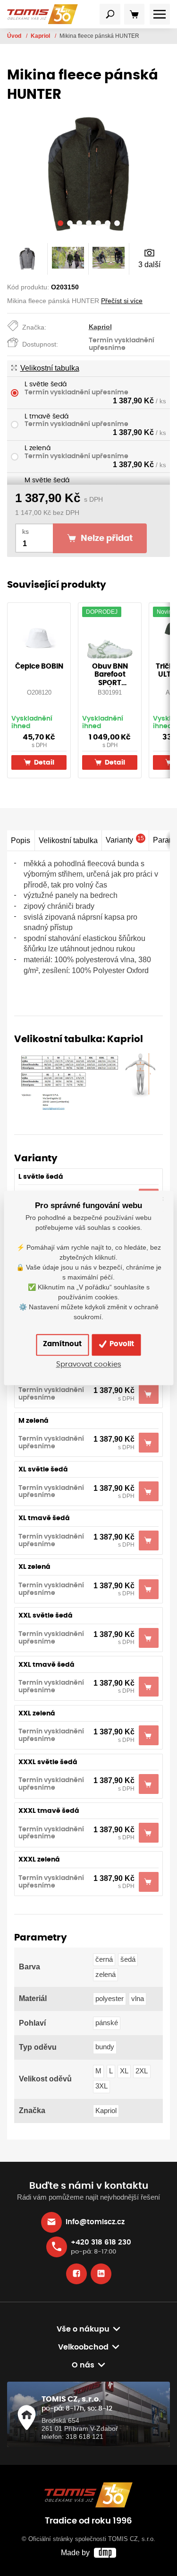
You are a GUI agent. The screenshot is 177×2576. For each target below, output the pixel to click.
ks (25, 532)
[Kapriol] (88, 1082)
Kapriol (41, 36)
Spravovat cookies (89, 1364)
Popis (21, 840)
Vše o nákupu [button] (83, 2329)
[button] (60, 225)
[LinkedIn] (101, 2274)
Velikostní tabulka (50, 368)
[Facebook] (76, 2274)
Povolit (121, 1345)
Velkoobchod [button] (83, 2347)
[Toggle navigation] (110, 14)
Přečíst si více (122, 301)
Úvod (15, 36)
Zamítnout (62, 1345)
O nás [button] (83, 2365)
